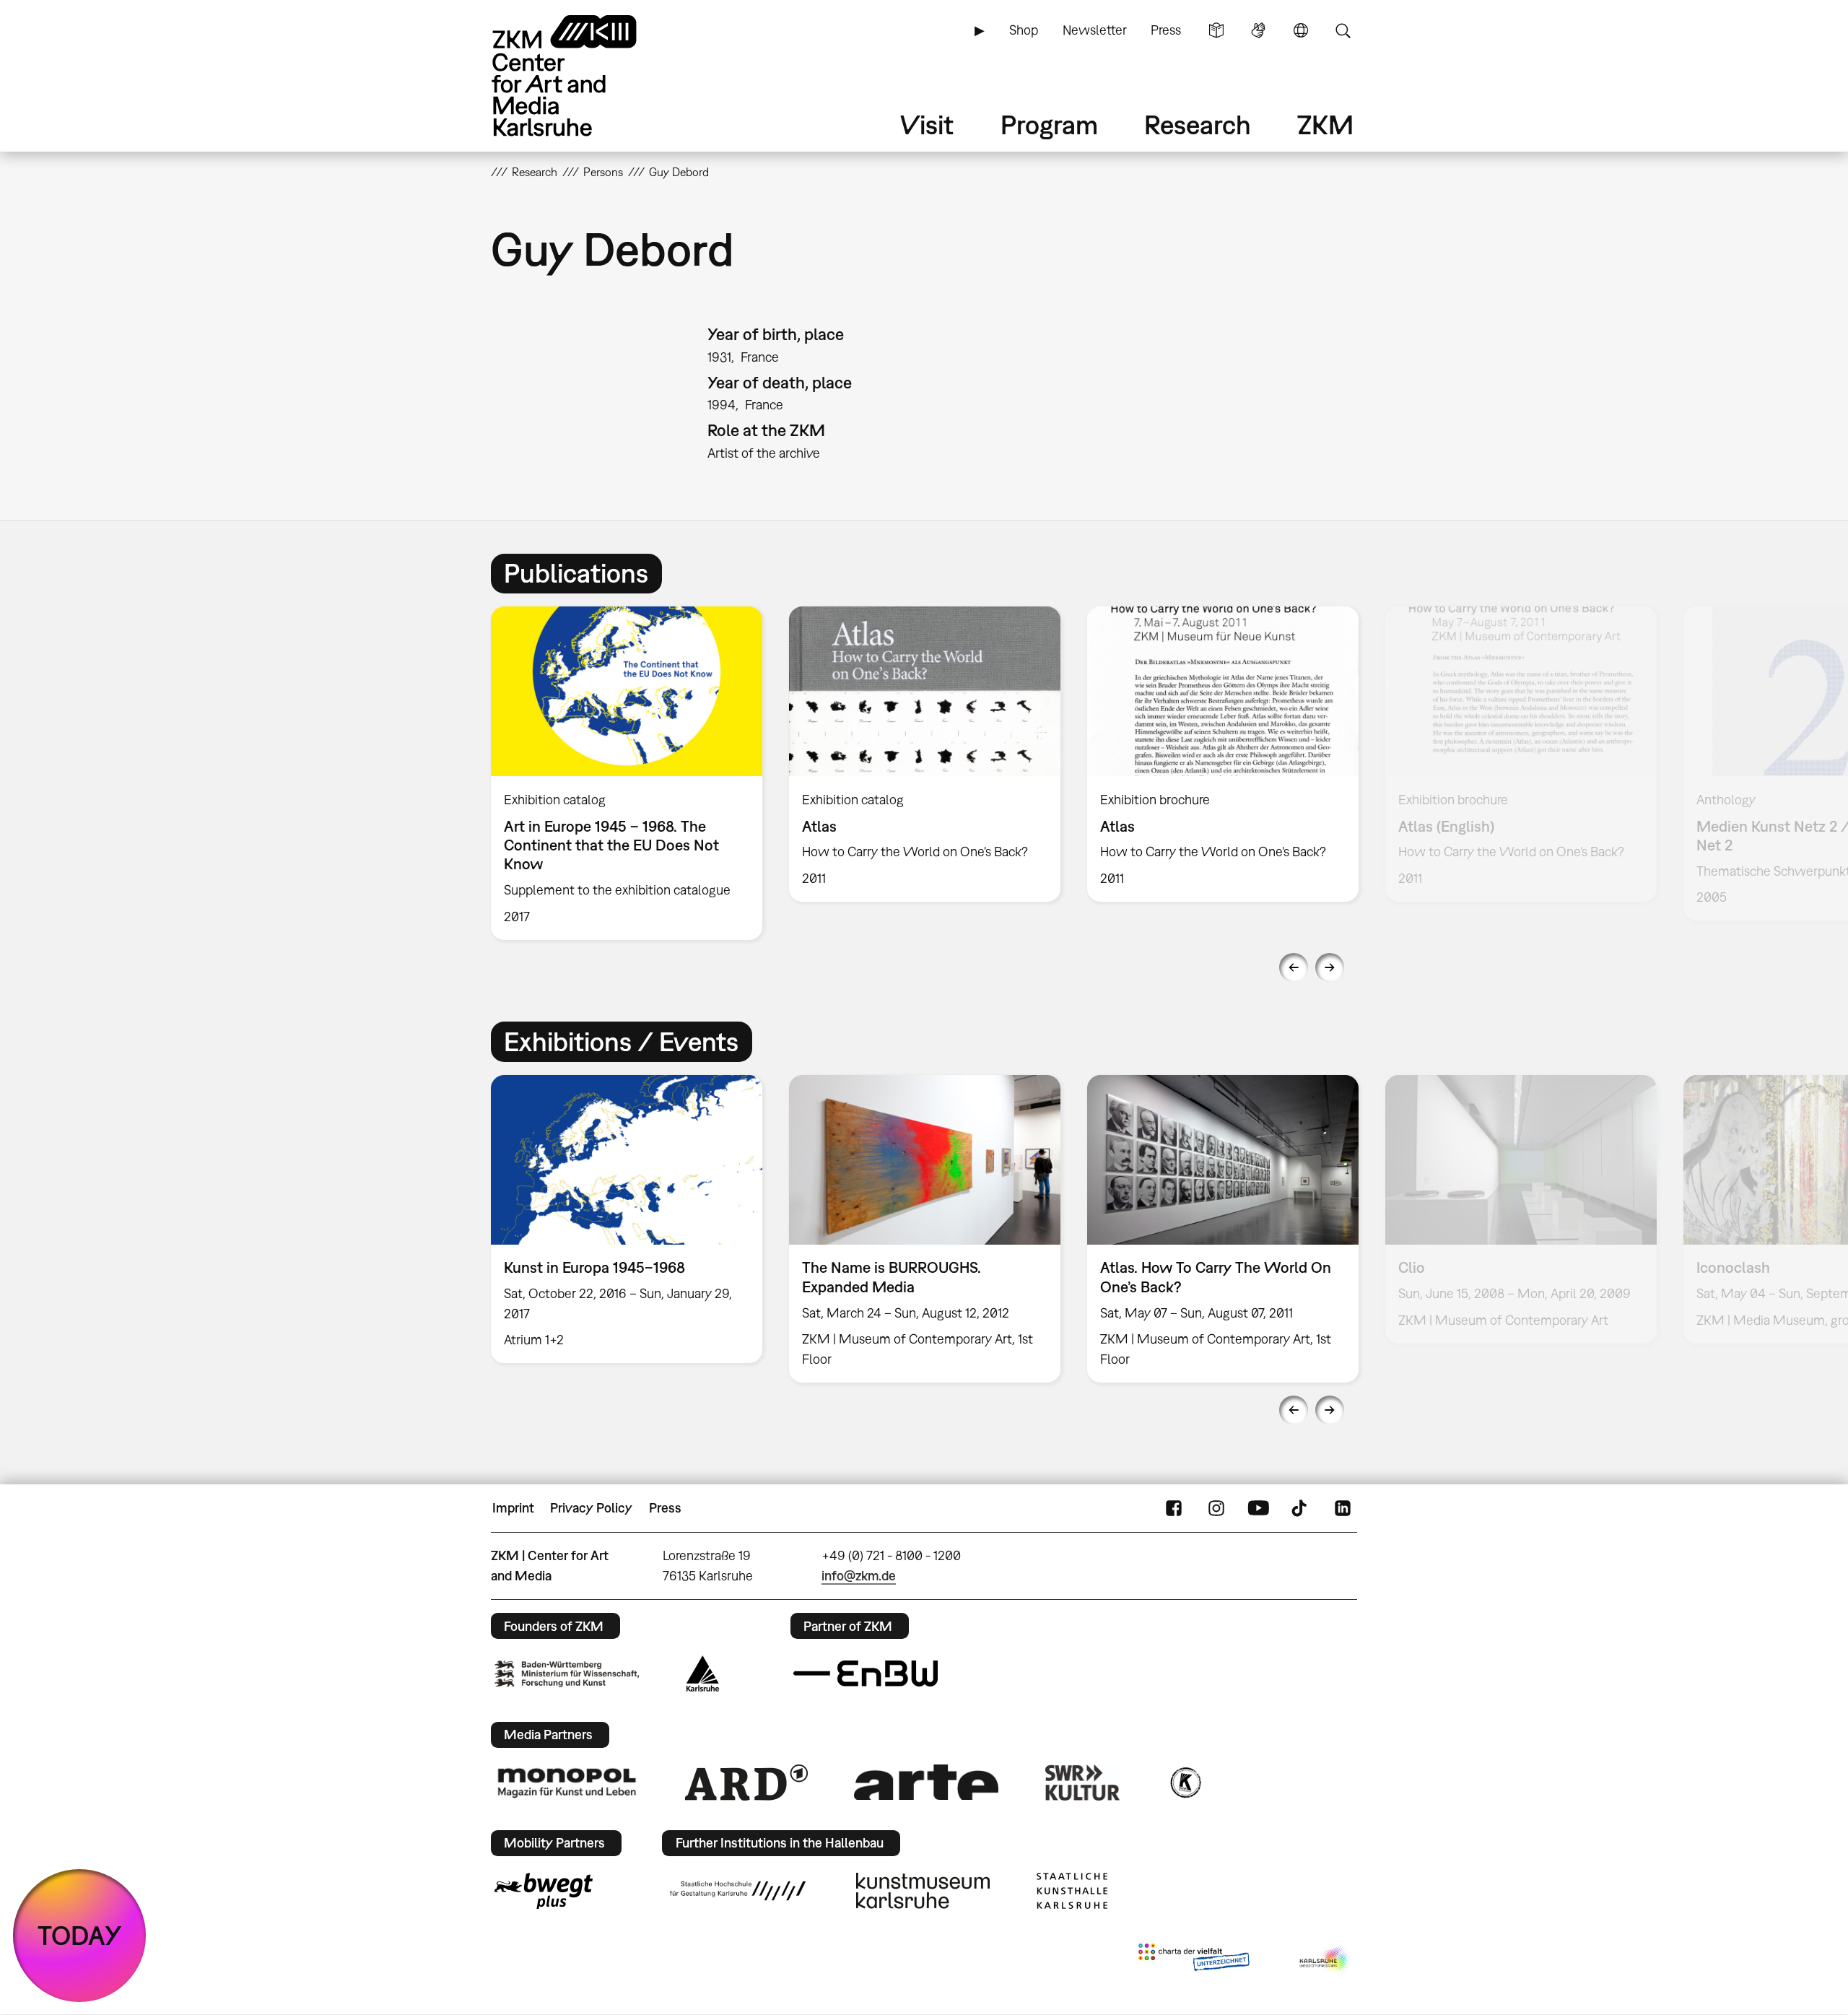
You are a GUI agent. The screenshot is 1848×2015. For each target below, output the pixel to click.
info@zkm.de (859, 1576)
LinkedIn (1343, 1508)
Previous (1294, 967)
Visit (927, 125)
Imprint (513, 1508)
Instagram (1216, 1508)
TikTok (1301, 1508)
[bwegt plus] (544, 1891)
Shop (1024, 30)
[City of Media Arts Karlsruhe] (1325, 1960)
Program (1049, 125)
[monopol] (567, 1782)
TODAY (80, 1935)
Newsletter (1095, 30)
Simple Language (1216, 30)
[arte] (926, 1782)
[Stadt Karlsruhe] (703, 1674)
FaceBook (1174, 1508)
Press (1166, 30)
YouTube (1258, 1508)
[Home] (585, 75)
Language (1301, 30)
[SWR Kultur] (1083, 1783)
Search (1343, 30)
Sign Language (1258, 30)
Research (1198, 125)
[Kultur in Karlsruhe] (1185, 1783)
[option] (627, 773)
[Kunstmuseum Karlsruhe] (923, 1891)
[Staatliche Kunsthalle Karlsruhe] (1072, 1891)
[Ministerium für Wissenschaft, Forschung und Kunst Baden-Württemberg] (567, 1674)
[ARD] (746, 1783)
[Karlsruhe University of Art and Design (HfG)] (738, 1891)
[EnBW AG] (866, 1674)
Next (1330, 967)
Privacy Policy (591, 1508)
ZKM (1325, 125)
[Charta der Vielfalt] (1194, 1960)
